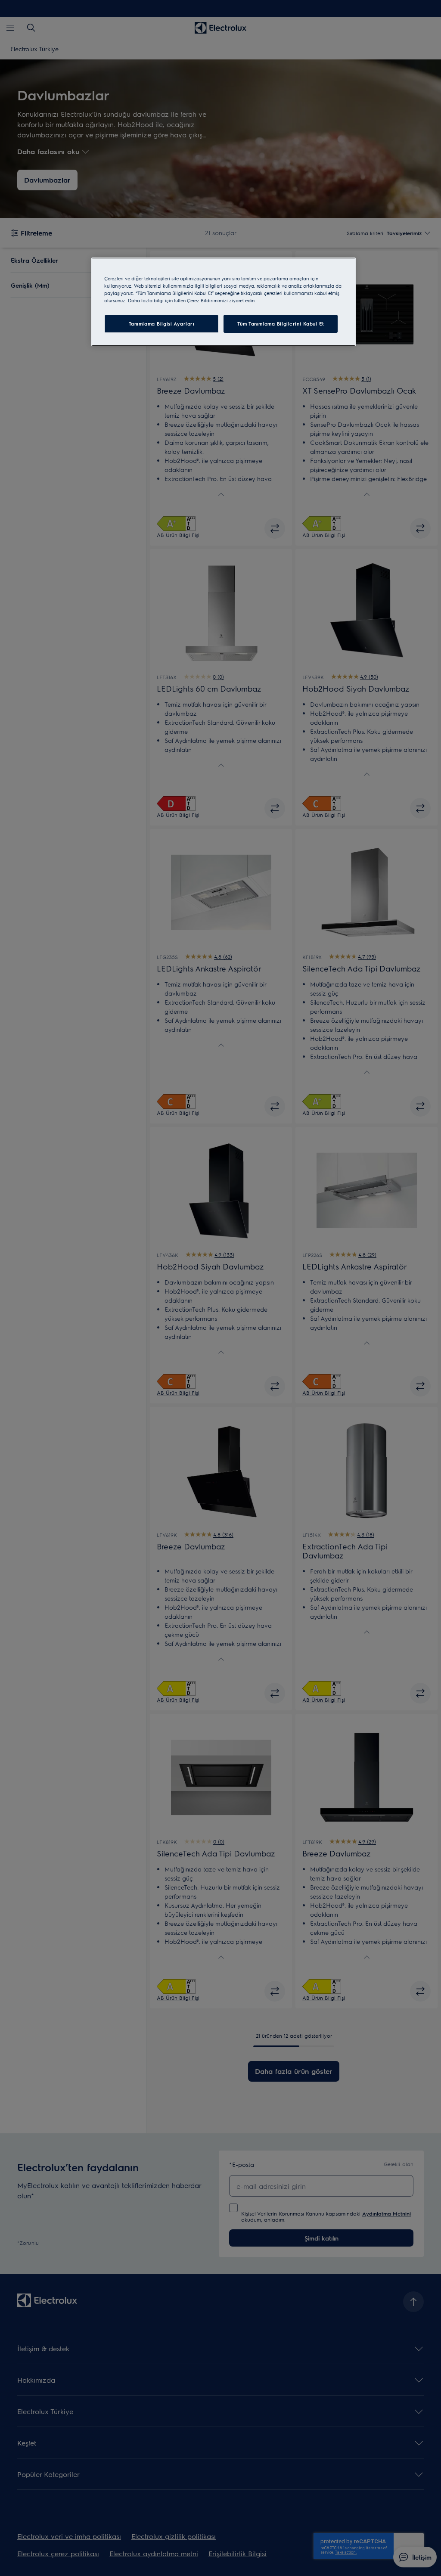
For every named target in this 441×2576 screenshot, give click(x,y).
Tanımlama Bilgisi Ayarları (162, 324)
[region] (224, 302)
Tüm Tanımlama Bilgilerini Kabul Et (281, 324)
